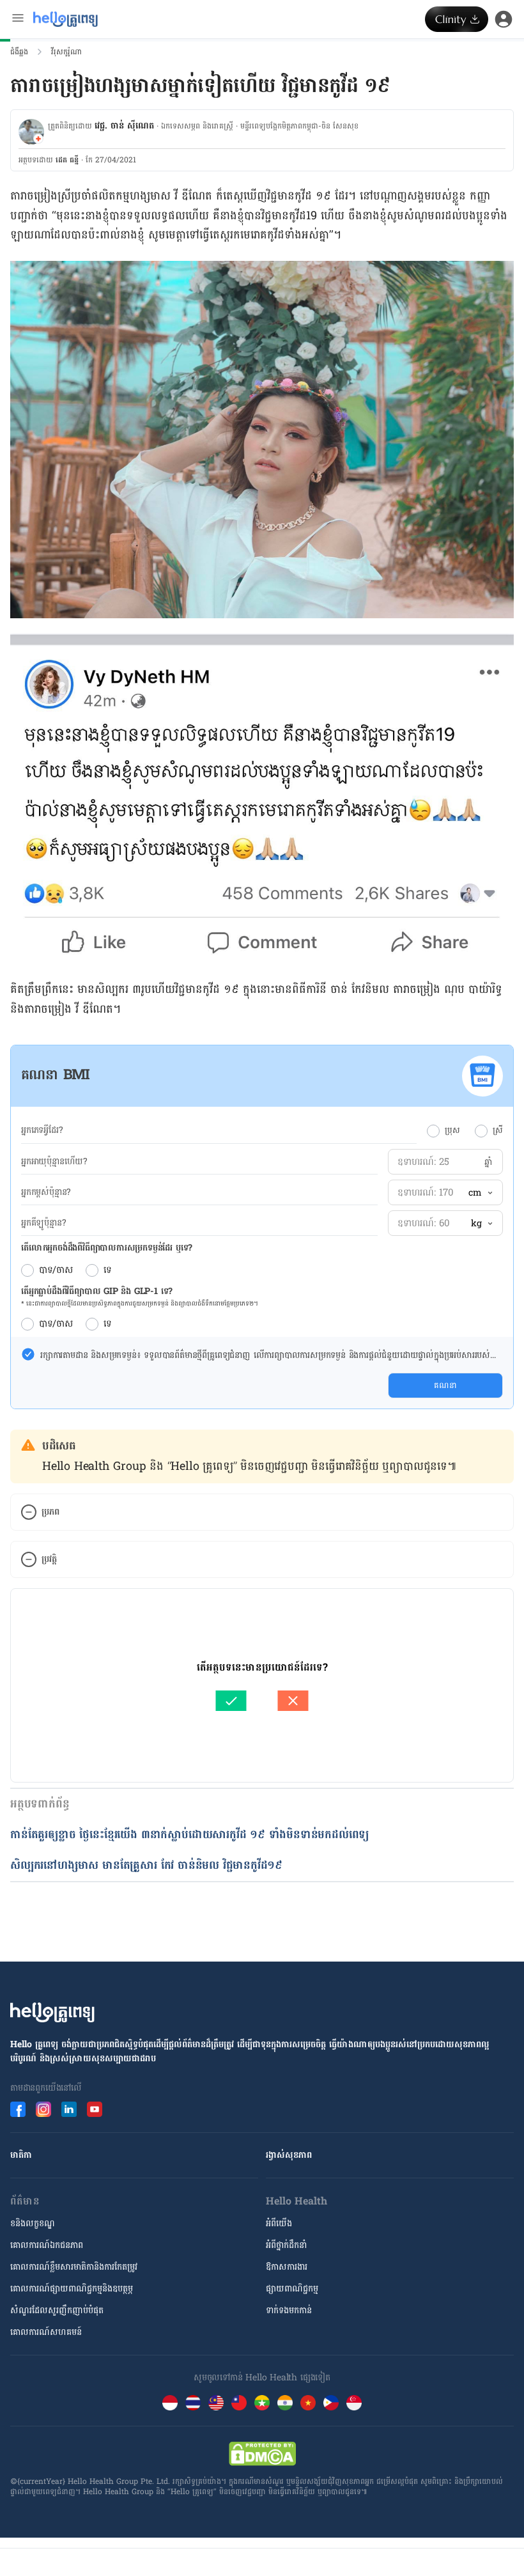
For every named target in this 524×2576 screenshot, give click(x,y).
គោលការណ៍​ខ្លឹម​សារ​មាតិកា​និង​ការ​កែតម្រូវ (74, 2267)
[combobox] (480, 1193)
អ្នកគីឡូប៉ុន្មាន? (43, 1223)
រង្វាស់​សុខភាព (289, 2155)
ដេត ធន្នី (67, 160)
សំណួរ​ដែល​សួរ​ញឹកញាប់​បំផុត (57, 2310)
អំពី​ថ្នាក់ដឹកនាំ (286, 2245)
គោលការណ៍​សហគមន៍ (46, 2332)
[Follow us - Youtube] (95, 2109)
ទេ (108, 1270)
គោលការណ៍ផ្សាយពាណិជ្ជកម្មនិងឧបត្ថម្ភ (72, 2289)
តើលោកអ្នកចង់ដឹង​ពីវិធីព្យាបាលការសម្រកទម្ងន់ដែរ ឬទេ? (107, 1248)
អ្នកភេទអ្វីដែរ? (42, 1130)
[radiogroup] (465, 1130)
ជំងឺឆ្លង (19, 52)
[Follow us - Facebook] (18, 2109)
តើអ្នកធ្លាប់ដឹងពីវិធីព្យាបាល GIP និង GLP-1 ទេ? (97, 1291)
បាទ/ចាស (56, 1270)
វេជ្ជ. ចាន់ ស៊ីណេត (124, 126)
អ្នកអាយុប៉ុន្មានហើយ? (54, 1162)
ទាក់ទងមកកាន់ (289, 2310)
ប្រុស (452, 1130)
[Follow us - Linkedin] (69, 2109)
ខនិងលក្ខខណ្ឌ (33, 2223)
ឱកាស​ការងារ (287, 2267)
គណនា (445, 1386)
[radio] (433, 1131)
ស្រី (498, 1130)
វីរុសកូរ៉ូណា (66, 52)
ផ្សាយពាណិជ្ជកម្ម (292, 2289)
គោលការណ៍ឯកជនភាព (47, 2245)
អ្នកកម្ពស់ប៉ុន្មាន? (46, 1192)
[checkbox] (28, 1354)
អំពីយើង (279, 2223)
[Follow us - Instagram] (43, 2109)
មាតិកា (21, 2155)
